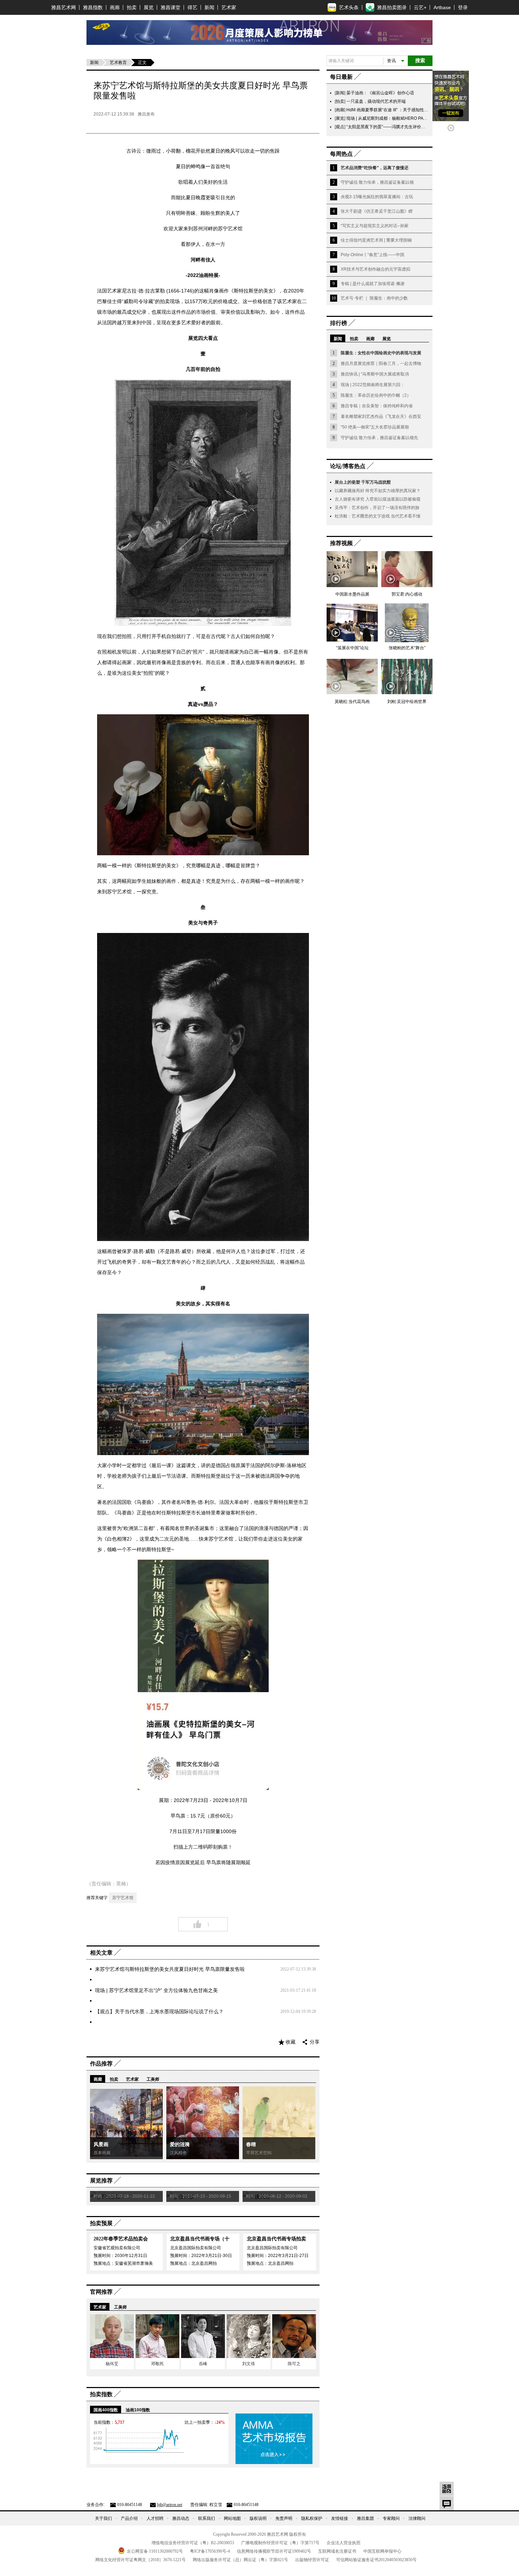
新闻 (209, 7)
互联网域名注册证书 (337, 2551)
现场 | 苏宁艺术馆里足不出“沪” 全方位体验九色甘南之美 (156, 1990)
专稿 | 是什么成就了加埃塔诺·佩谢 (373, 284)
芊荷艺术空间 (259, 2153)
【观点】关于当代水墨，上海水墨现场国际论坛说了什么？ (159, 2011)
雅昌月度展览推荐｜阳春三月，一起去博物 (381, 364)
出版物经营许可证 (312, 2560)
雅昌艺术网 (64, 7)
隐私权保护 (312, 2518)
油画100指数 (138, 2410)
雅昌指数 (93, 7)
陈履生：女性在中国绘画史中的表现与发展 (381, 353)
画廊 (115, 7)
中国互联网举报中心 (382, 2551)
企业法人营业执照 (344, 2543)
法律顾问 (417, 2518)
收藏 (291, 2042)
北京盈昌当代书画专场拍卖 (276, 2239)
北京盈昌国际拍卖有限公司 (196, 2248)
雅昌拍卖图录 (392, 7)
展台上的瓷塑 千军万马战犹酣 (363, 482)
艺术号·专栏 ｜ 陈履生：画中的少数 (374, 298)
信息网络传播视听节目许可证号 (274, 2551)
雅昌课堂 (171, 7)
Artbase (442, 7)
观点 (340, 127)
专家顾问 (391, 2518)
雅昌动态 (181, 2518)
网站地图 (232, 2518)
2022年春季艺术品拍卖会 (121, 2239)
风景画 (101, 2144)
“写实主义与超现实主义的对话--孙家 (375, 226)
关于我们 (103, 2518)
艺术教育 (118, 63)
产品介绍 (129, 2518)
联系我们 (207, 2518)
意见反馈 (447, 2503)
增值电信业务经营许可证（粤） (193, 2543)
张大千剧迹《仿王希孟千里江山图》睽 (377, 211)
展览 (149, 7)
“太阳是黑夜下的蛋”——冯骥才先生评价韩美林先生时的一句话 (405, 127)
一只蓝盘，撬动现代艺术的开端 (376, 101)
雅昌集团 (365, 2518)
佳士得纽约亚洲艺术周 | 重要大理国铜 (376, 240)
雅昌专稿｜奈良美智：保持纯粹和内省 (377, 406)
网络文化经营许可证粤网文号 (141, 2560)
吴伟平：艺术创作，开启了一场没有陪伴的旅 (377, 508)
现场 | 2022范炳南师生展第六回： (373, 385)
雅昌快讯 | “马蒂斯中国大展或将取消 (375, 374)
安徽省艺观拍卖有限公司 (117, 2248)
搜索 (420, 61)
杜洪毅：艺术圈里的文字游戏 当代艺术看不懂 (378, 516)
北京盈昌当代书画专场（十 (200, 2239)
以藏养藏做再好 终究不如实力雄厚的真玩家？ (378, 491)
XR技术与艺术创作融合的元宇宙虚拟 (375, 269)
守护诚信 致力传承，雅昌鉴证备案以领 (377, 182)
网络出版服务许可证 (240, 2560)
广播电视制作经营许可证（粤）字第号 (280, 2543)
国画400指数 (106, 2410)
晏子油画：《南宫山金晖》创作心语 (380, 93)
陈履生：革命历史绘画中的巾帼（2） (376, 395)
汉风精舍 (178, 2153)
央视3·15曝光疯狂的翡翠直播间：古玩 (377, 197)
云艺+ (420, 7)
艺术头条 (349, 7)
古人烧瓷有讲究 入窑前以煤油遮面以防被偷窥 (378, 499)
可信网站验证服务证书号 (376, 2560)
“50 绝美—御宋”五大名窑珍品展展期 (375, 427)
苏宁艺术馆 (123, 1898)
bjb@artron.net (170, 2505)
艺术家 (229, 7)
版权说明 (258, 2518)
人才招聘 (155, 2518)
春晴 (251, 2144)
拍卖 (132, 7)
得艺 (192, 7)
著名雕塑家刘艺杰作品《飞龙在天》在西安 (381, 416)
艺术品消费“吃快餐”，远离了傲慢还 (375, 168)
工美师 (153, 2079)
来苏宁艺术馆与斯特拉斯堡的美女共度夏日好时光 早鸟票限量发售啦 (170, 1969)
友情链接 (340, 2518)
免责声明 (284, 2518)
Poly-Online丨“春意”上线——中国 (372, 255)
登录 (463, 7)
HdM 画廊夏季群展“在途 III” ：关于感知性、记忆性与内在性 (402, 110)
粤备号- (210, 2551)
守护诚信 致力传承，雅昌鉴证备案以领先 (379, 438)
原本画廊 (102, 2153)
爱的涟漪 (180, 2144)
